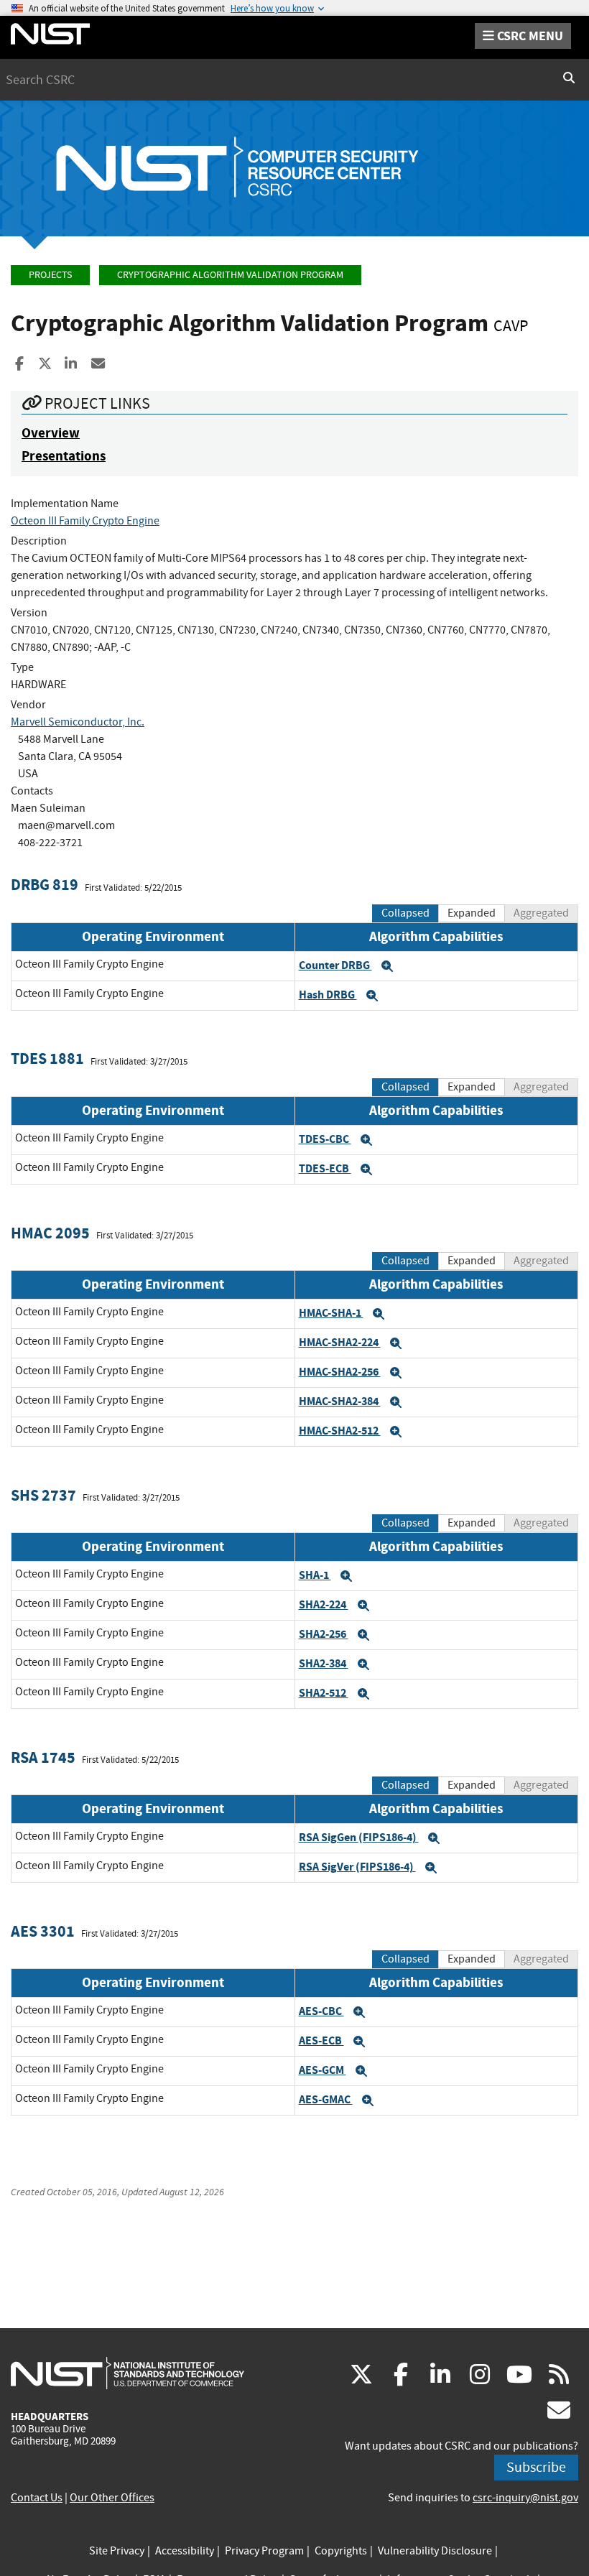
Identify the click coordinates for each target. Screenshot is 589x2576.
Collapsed (405, 913)
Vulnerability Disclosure (435, 2551)
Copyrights (341, 2551)
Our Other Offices (112, 2498)
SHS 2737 (43, 1495)
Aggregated (541, 913)
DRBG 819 (45, 885)
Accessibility (185, 2551)
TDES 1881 (47, 1058)
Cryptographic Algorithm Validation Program (230, 275)
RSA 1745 (43, 1757)
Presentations (64, 456)
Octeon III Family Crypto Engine (85, 521)
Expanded (472, 913)
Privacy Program (264, 2551)
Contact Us (37, 2498)
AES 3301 (43, 1931)
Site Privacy (117, 2551)
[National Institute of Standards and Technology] (127, 2373)
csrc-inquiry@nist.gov (525, 2498)
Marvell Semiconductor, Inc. (78, 722)
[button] (387, 966)
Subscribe (536, 2467)
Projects (50, 275)
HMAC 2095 (50, 1233)
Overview (51, 433)
